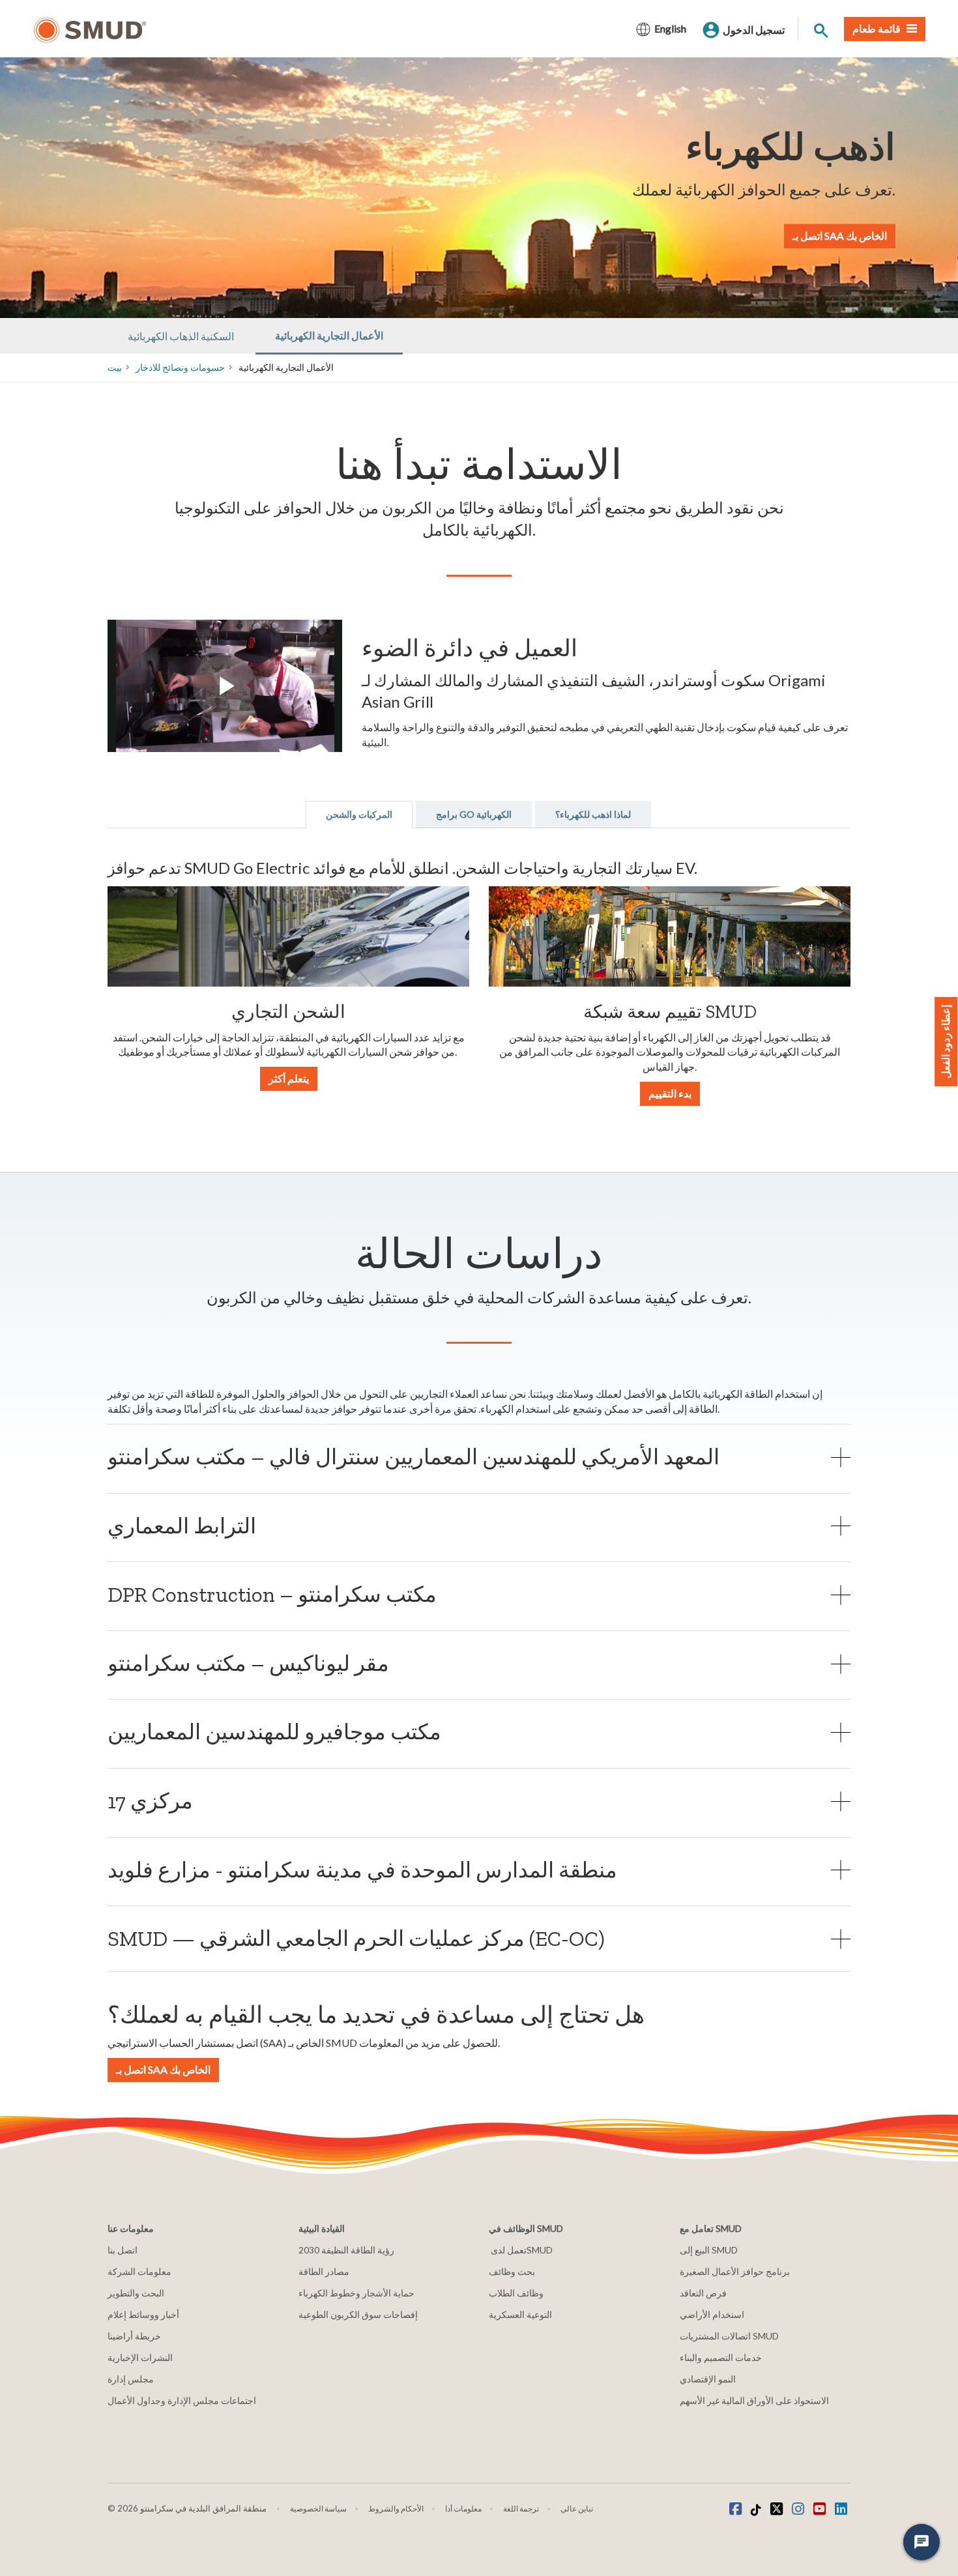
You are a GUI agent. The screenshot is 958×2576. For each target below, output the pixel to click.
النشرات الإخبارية (140, 2357)
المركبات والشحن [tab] (359, 814)
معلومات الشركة (139, 2271)
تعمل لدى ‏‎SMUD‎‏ (521, 2250)
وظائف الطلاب (516, 2293)
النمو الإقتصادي (708, 2379)
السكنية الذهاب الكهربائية (181, 336)
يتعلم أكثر (289, 1078)
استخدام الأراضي (712, 2314)
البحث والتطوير (136, 2293)
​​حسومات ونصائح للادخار (180, 367)
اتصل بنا (123, 2250)
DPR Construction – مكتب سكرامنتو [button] (272, 1594)
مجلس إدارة (131, 2379)
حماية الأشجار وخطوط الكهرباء (356, 2293)
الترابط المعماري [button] (182, 1526)
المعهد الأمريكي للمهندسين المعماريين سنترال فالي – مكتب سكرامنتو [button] (414, 1457)
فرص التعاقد (703, 2293)
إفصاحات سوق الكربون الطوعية (358, 2314)
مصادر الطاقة (324, 2271)
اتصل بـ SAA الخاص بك (840, 236)
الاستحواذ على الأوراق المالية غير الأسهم (754, 2400)
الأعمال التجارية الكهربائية (329, 335)
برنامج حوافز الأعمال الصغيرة (735, 2271)
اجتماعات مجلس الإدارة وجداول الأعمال (182, 2400)
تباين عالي (577, 2509)
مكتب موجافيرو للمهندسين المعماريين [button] (274, 1732)
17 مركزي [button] (150, 1801)
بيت (115, 367)
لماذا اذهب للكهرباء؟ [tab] (593, 814)
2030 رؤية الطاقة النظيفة (346, 2250)
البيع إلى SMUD (709, 2250)
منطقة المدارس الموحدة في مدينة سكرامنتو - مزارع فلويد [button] (362, 1870)
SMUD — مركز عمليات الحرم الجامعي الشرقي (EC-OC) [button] (356, 1938)
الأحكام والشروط (396, 2509)
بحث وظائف (512, 2271)
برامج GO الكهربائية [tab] (474, 814)
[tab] (479, 1457)
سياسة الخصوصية (318, 2509)
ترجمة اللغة (521, 2509)
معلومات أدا (463, 2509)
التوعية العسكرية (520, 2314)
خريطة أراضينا (134, 2336)
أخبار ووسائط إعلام (143, 2314)
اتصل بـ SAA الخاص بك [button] (163, 2069)
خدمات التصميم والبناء (721, 2357)
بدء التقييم (670, 1093)
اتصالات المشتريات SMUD (729, 2336)
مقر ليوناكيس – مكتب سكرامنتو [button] (248, 1663)
